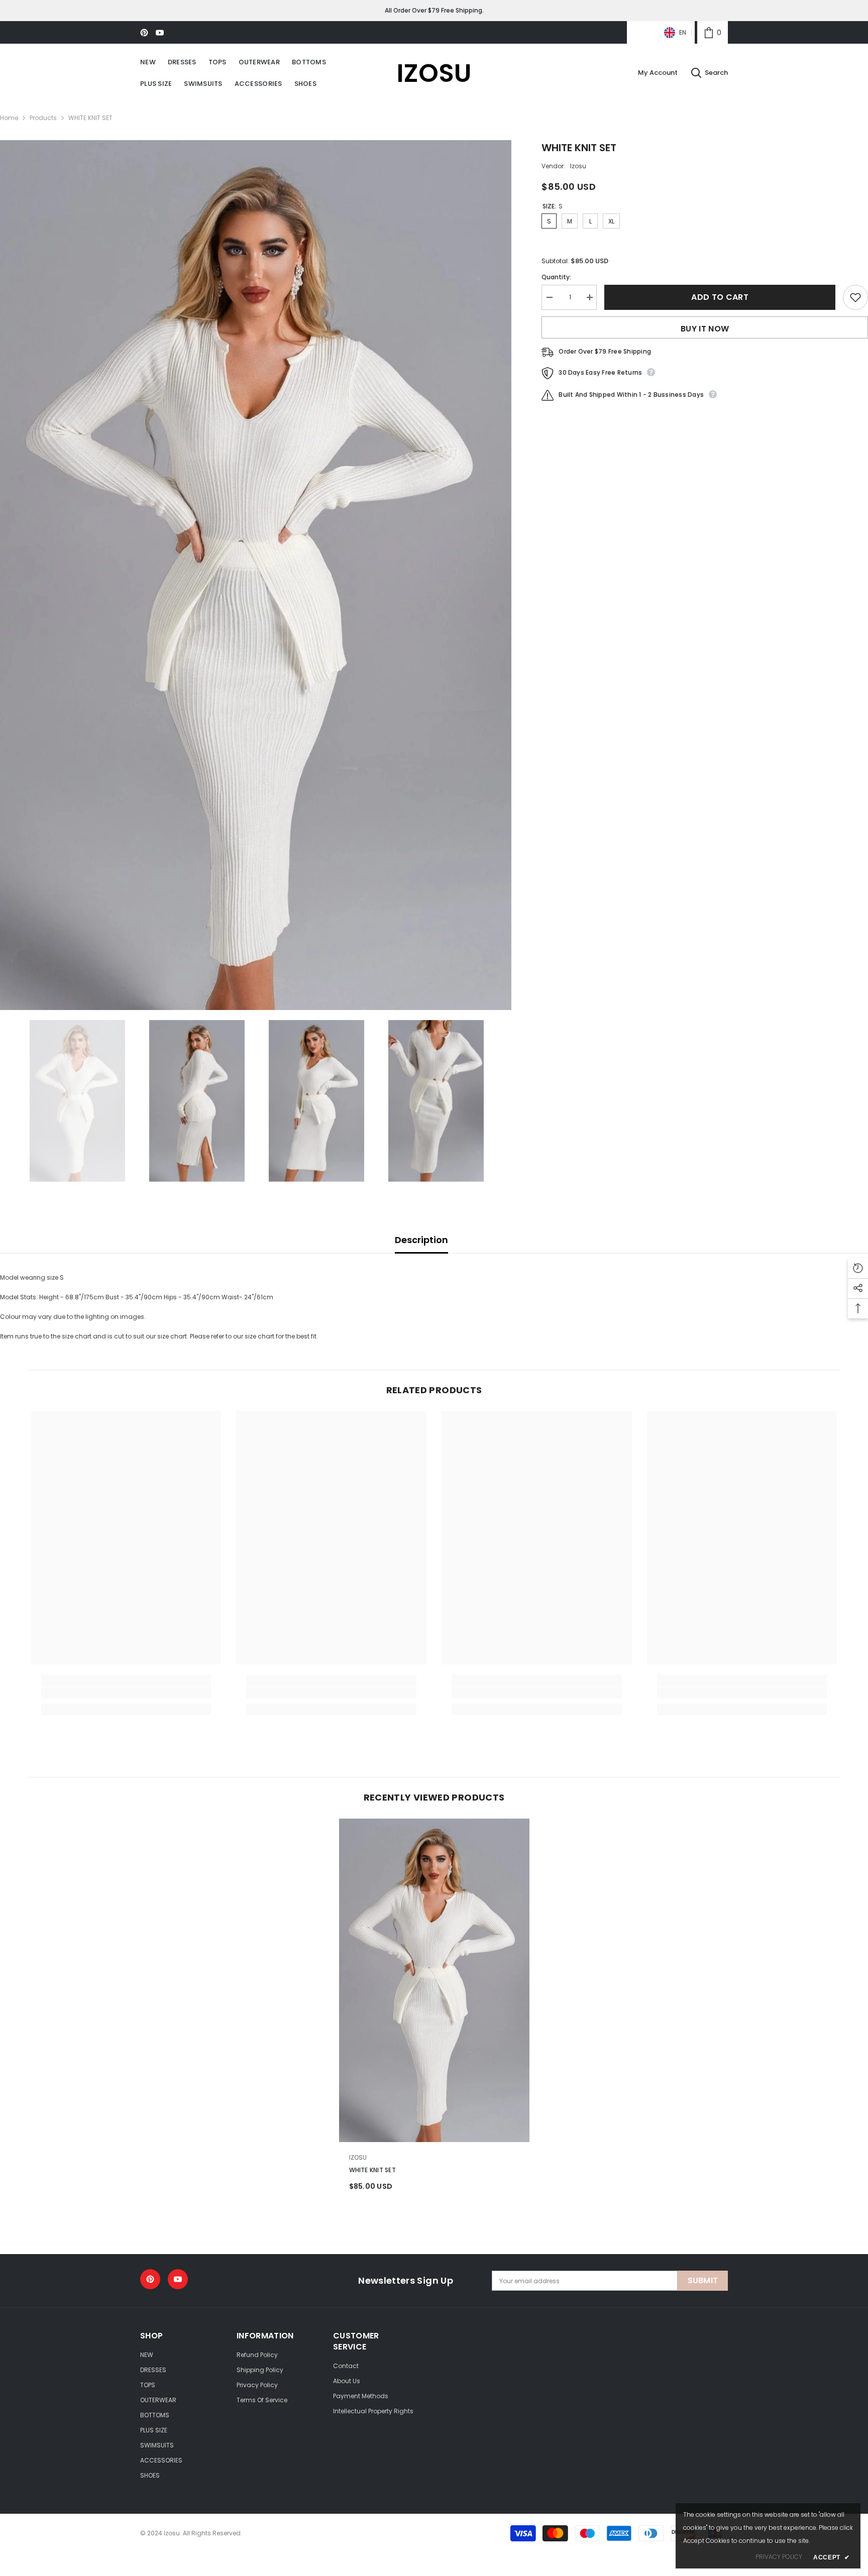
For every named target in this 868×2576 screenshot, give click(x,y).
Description (421, 1240)
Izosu (578, 166)
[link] (713, 32)
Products (43, 118)
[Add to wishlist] (855, 297)
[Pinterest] (144, 33)
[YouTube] (160, 33)
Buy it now (705, 329)
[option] (256, 575)
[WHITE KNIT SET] (434, 1980)
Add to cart (720, 297)
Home (9, 118)
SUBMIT (703, 2280)
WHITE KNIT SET (372, 2170)
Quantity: (556, 277)
